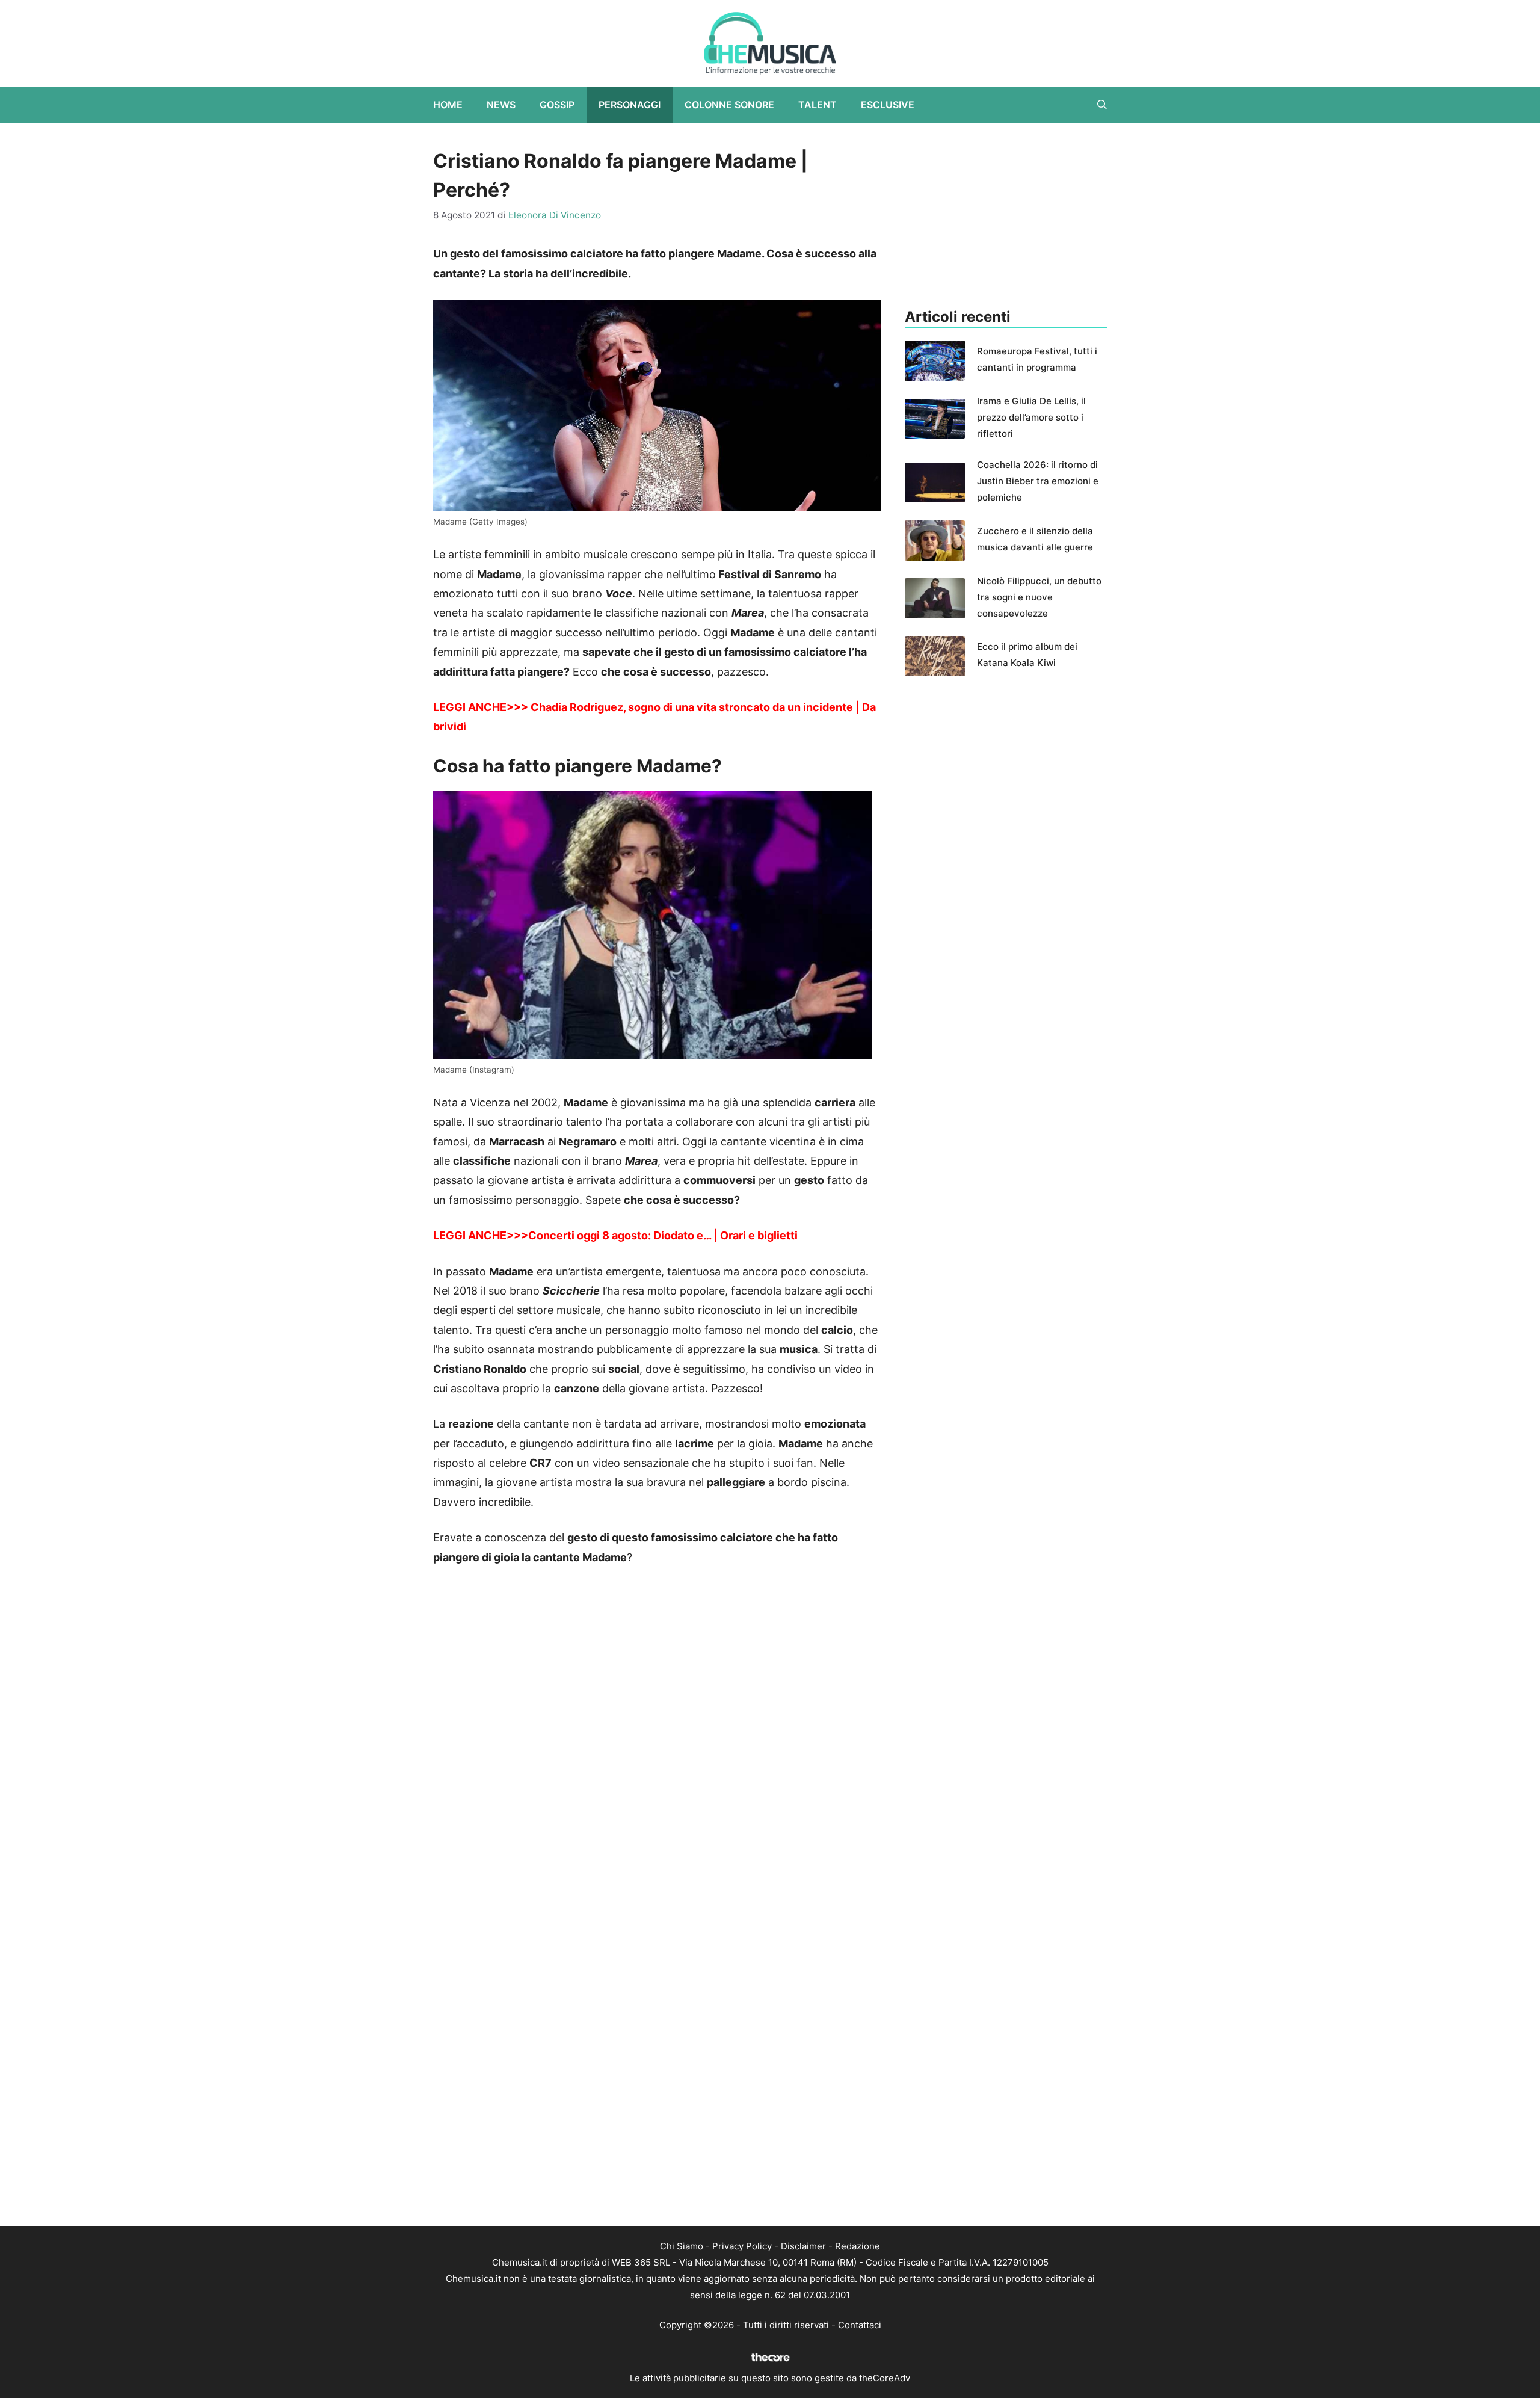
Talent (818, 105)
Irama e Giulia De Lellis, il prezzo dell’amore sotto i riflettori (1031, 417)
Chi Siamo (682, 2246)
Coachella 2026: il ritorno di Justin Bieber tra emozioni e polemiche (1038, 481)
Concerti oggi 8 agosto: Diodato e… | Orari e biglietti (663, 1235)
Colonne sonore (729, 105)
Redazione (858, 2246)
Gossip (557, 105)
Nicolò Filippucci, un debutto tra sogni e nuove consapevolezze (1039, 597)
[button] (1102, 105)
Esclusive (888, 105)
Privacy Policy (742, 2246)
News (501, 105)
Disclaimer (803, 2246)
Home (448, 105)
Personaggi (630, 105)
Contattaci (860, 2325)
